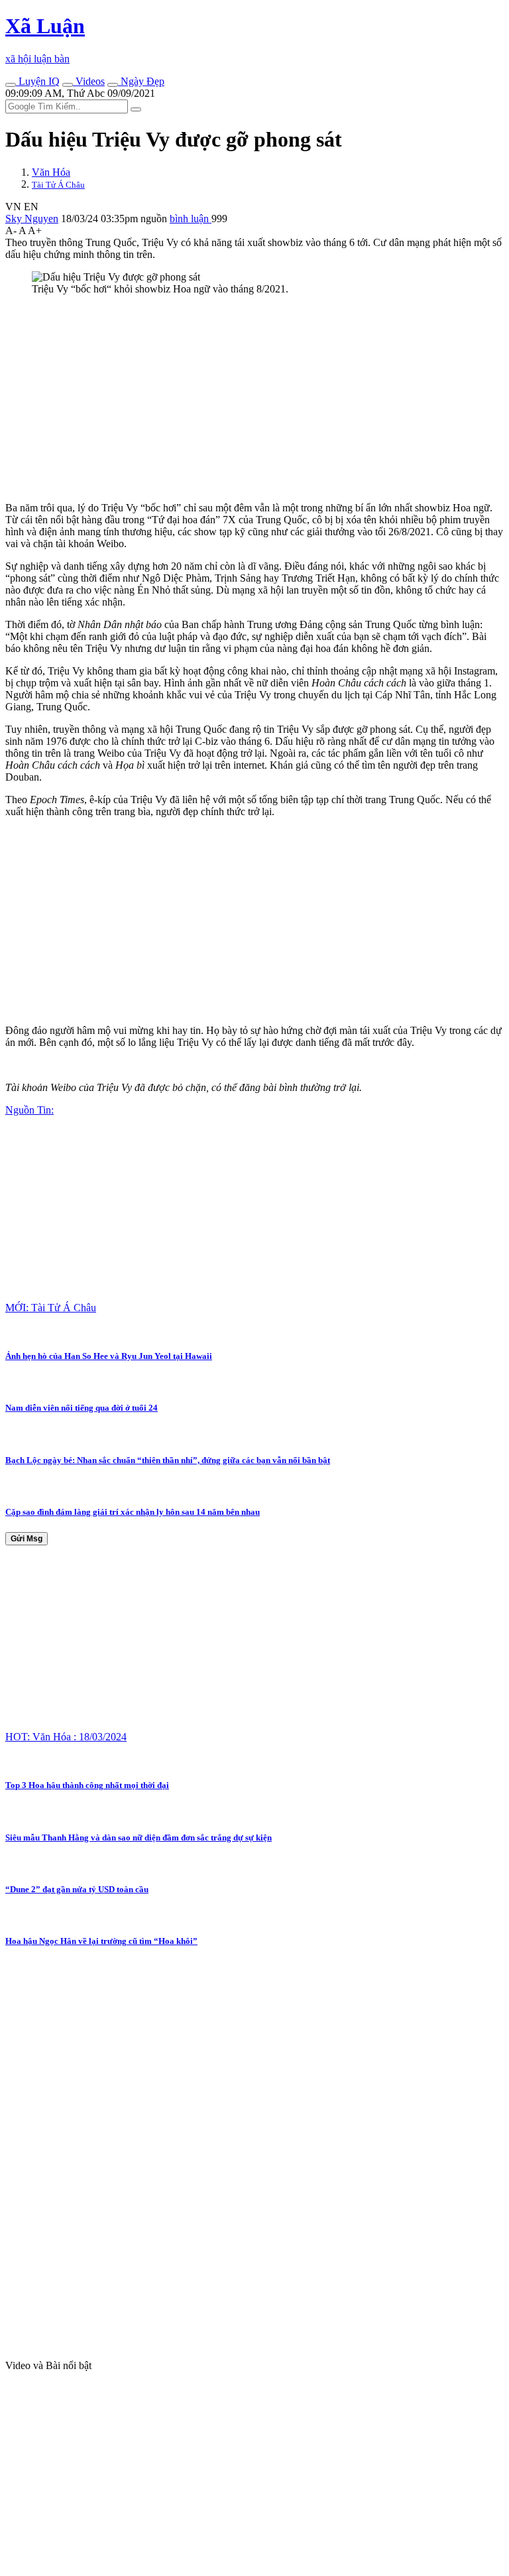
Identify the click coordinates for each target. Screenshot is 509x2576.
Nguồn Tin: (29, 1110)
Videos (89, 81)
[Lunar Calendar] (113, 85)
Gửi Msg (27, 1539)
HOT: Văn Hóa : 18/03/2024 (66, 1737)
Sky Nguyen (32, 219)
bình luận (191, 219)
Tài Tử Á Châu (58, 185)
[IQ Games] (11, 85)
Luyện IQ (38, 81)
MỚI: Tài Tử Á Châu (51, 1308)
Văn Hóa (51, 172)
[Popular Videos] (68, 85)
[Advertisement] (254, 399)
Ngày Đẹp (141, 81)
